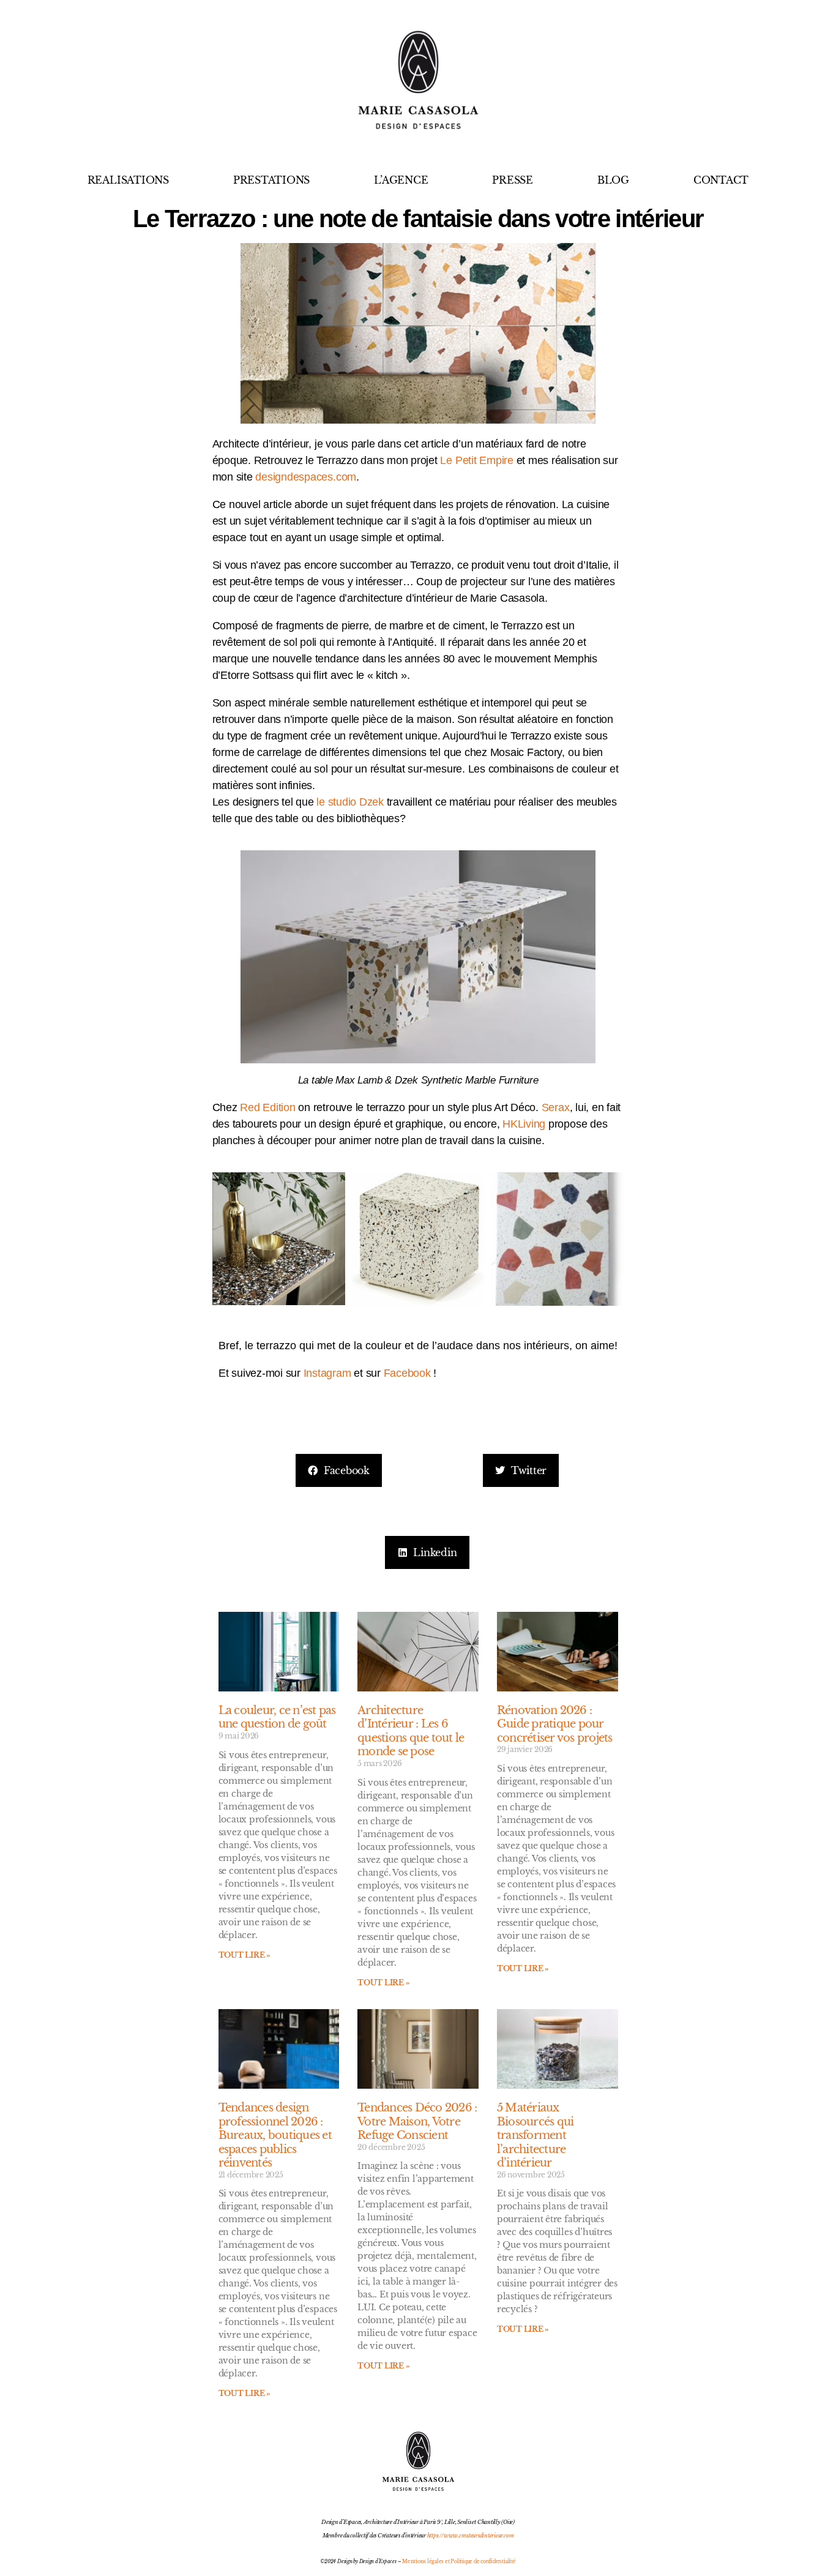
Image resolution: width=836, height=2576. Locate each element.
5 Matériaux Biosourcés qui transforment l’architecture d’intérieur (536, 2135)
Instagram (327, 1373)
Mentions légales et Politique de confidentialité (459, 2561)
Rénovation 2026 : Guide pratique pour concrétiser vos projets (555, 1724)
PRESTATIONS (271, 180)
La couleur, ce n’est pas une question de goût (277, 1717)
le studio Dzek (350, 802)
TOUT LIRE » (244, 1955)
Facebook (407, 1373)
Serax (556, 1107)
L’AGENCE (401, 180)
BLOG (613, 180)
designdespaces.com (306, 477)
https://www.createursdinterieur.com (471, 2535)
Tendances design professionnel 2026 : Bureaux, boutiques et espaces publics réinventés (275, 2135)
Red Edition (267, 1107)
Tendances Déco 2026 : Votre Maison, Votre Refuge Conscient (417, 2121)
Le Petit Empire (476, 460)
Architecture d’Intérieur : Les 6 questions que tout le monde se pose (411, 1731)
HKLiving (524, 1124)
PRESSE (513, 180)
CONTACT (721, 180)
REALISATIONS (128, 180)
